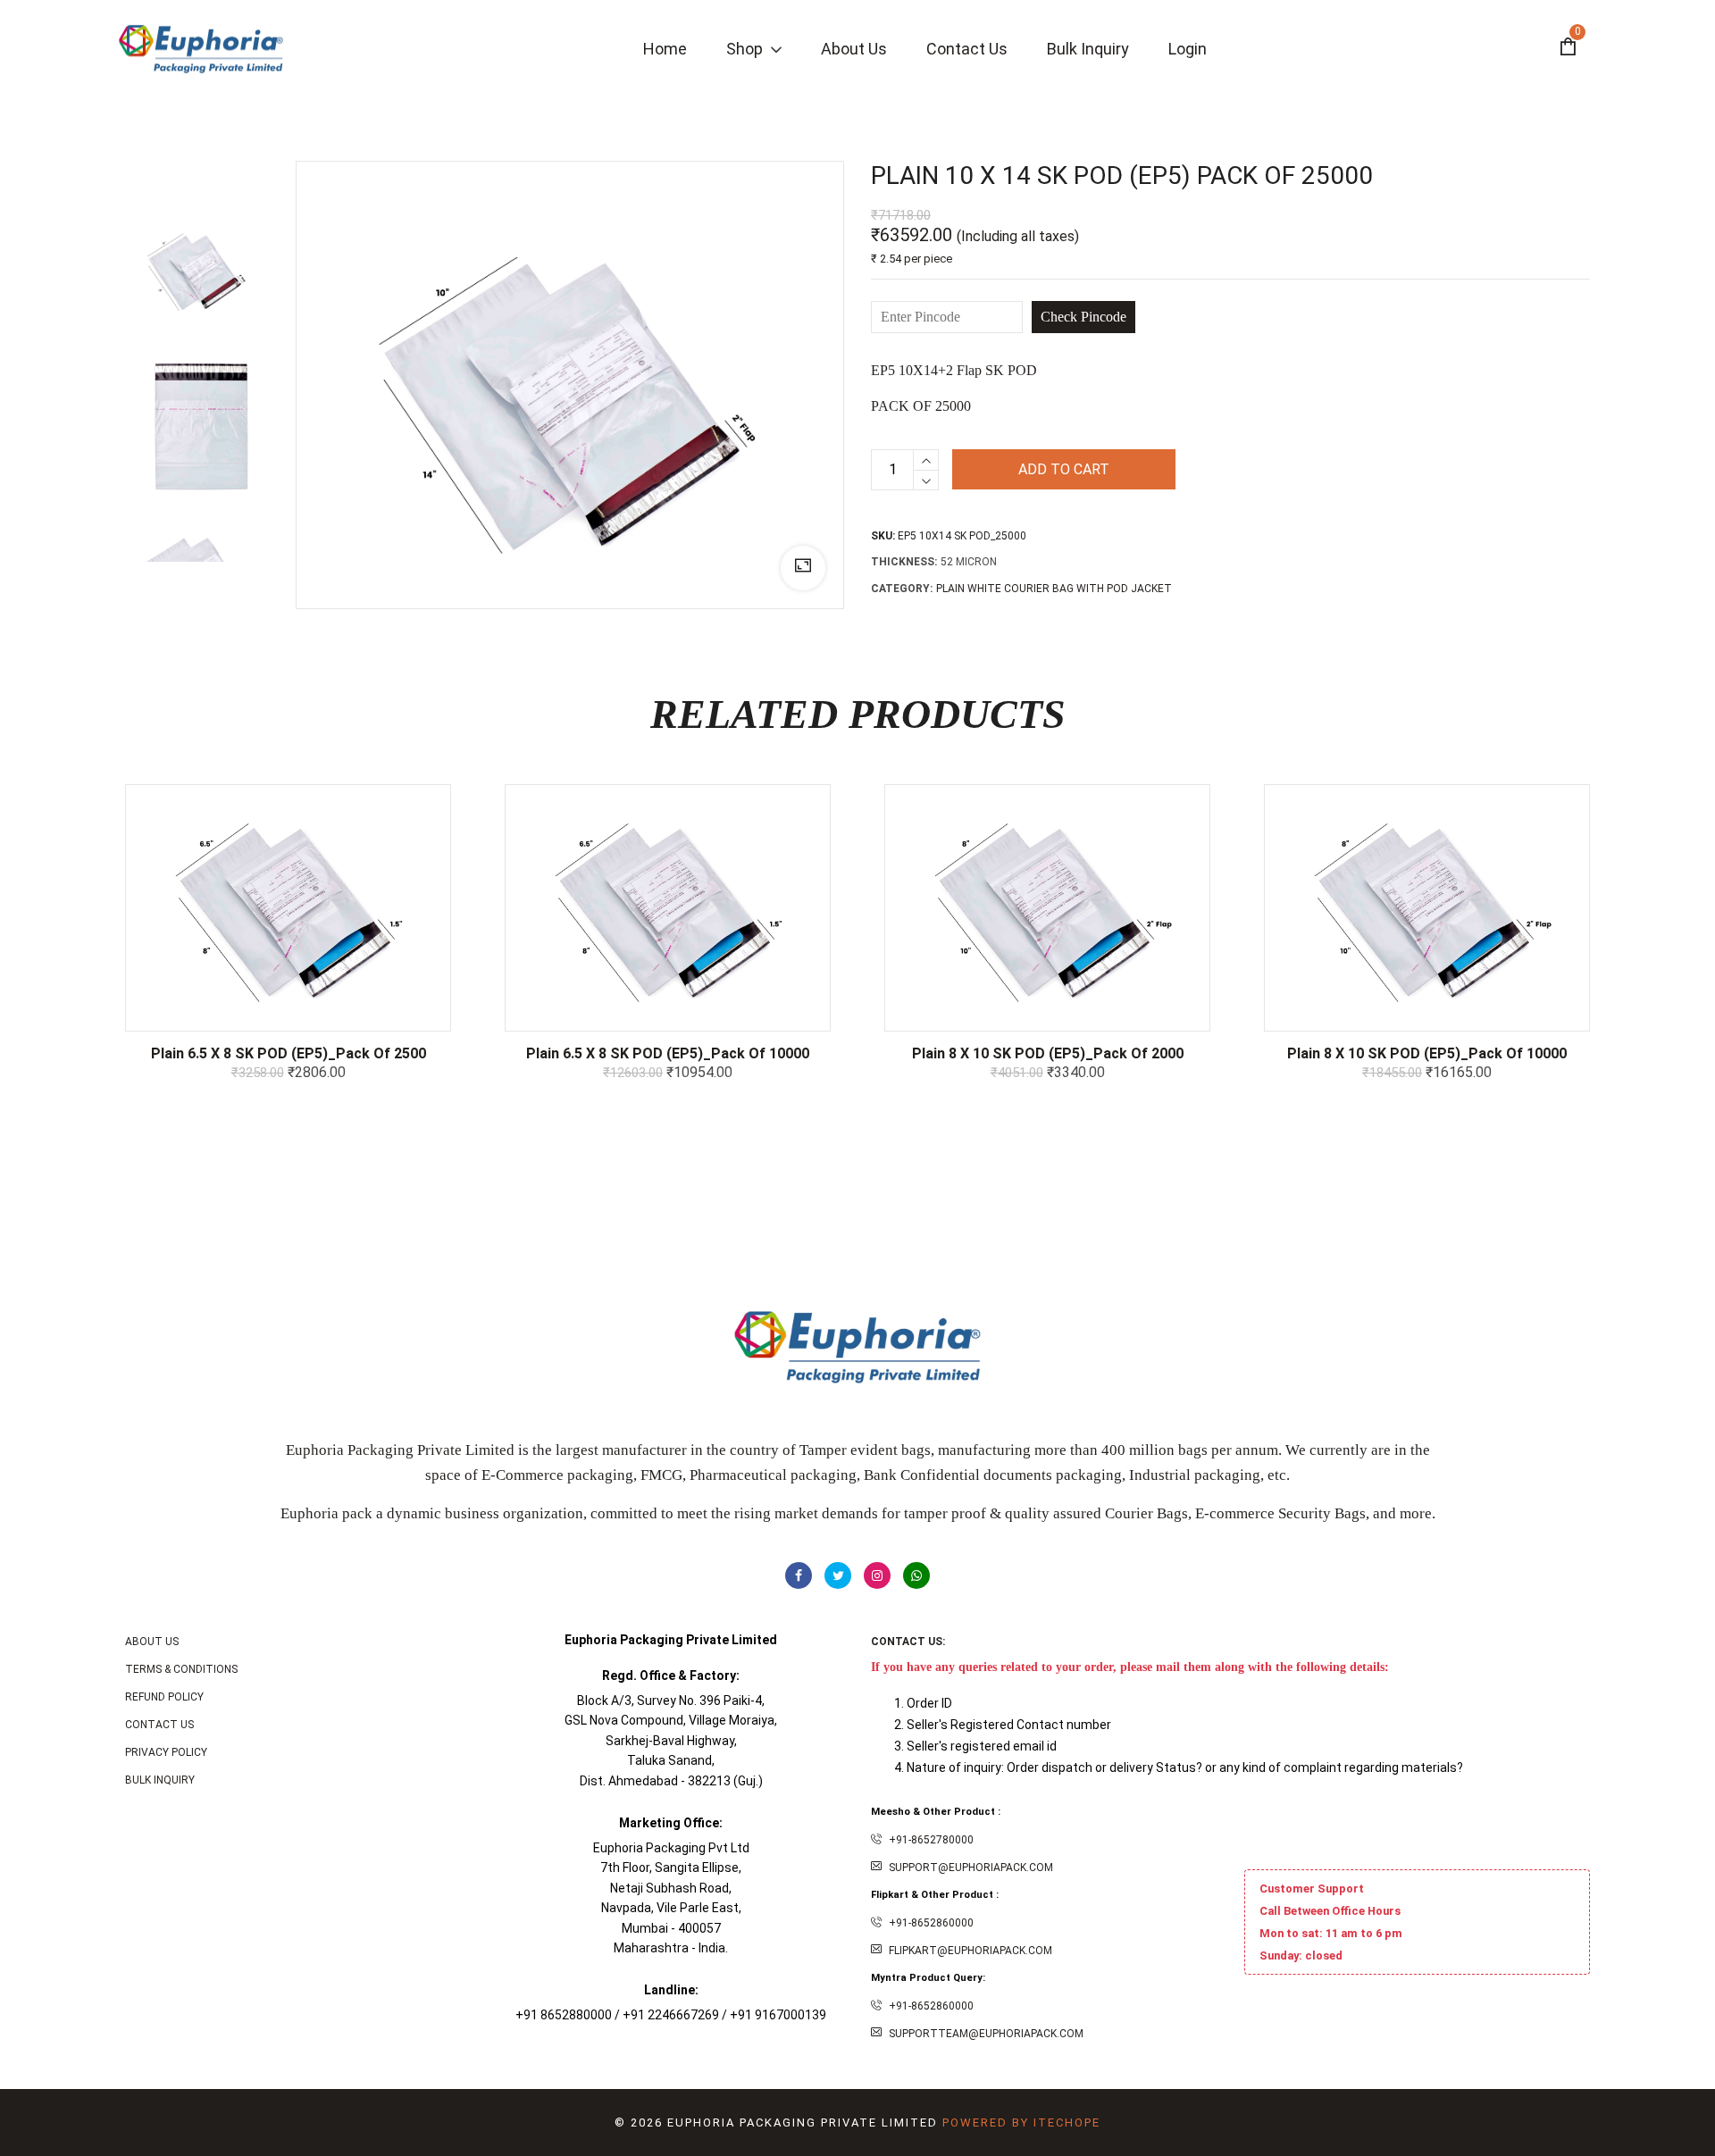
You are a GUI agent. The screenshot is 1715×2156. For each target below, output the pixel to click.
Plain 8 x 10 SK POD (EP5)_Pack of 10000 (1427, 1053)
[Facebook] (799, 1575)
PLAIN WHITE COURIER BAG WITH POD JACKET (1054, 589)
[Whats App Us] (916, 1575)
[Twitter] (838, 1575)
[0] (1568, 49)
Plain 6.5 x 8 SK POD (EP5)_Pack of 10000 (668, 1053)
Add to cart (1064, 469)
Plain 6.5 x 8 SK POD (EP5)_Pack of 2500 (289, 1053)
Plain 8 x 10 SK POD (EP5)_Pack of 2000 (1048, 1053)
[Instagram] (877, 1575)
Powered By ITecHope (1021, 2123)
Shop (746, 49)
